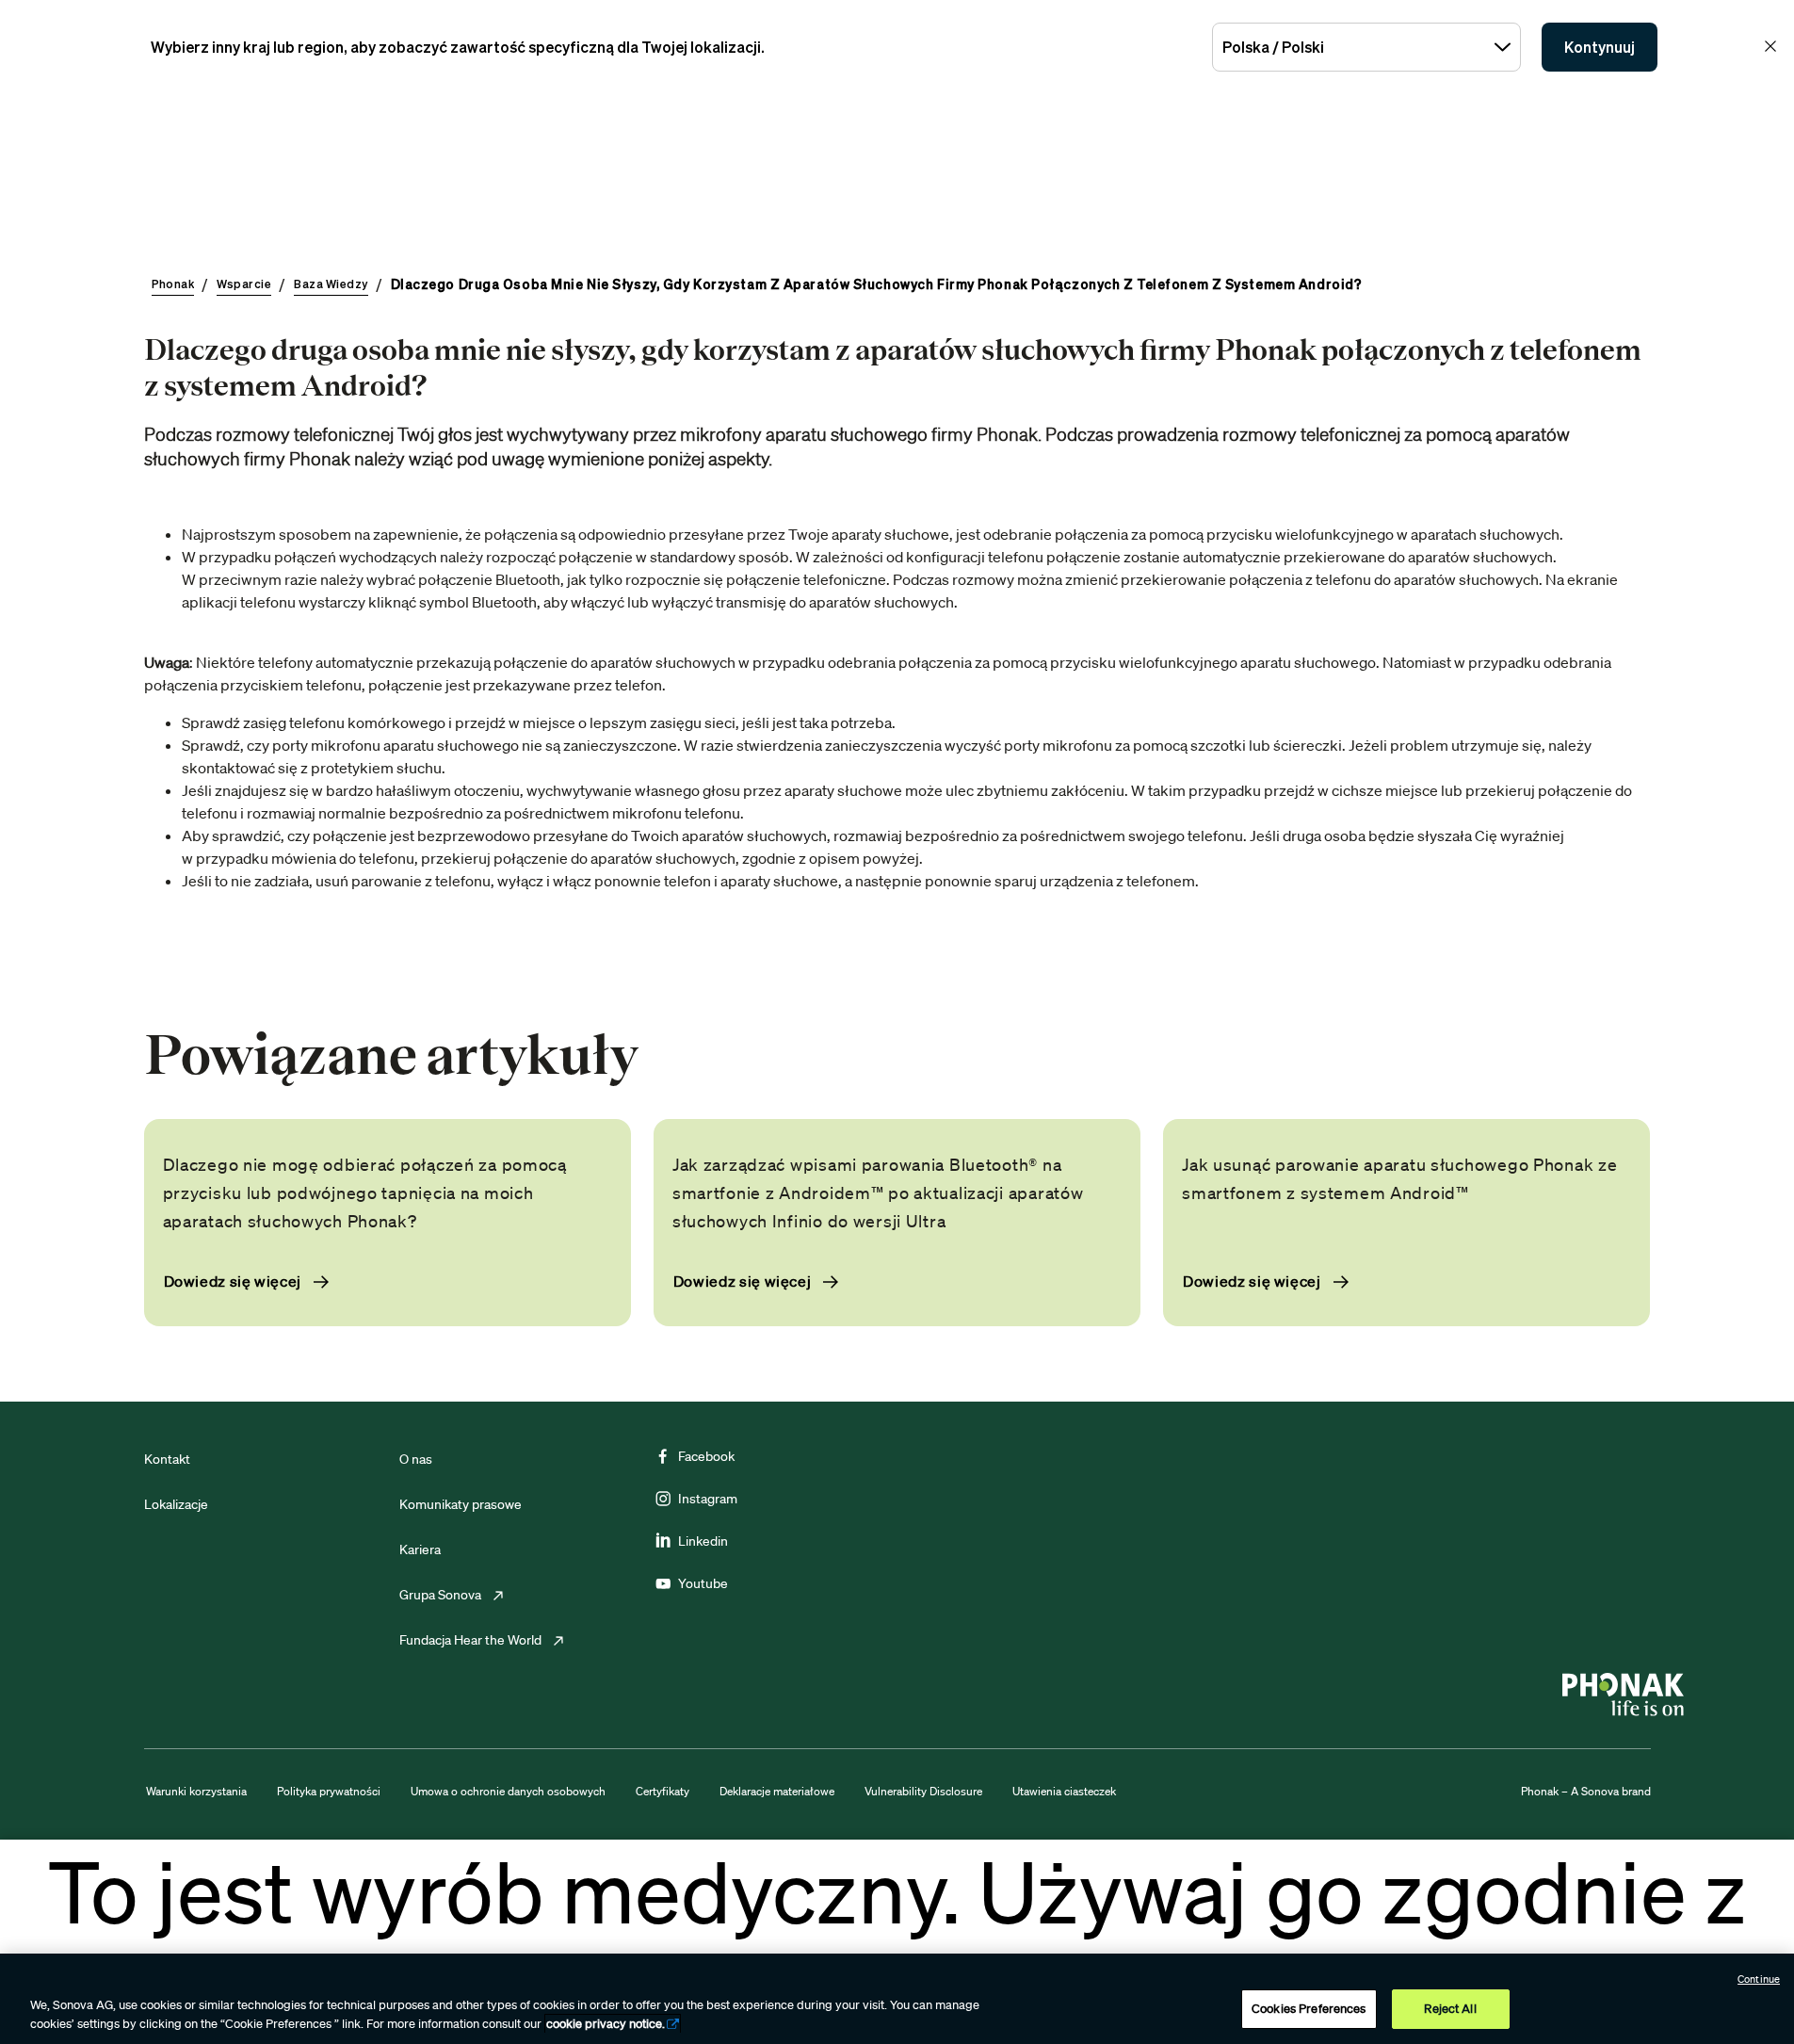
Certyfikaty (663, 1791)
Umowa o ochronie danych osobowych (508, 1791)
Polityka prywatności (329, 1791)
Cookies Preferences (1309, 2009)
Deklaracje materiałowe (777, 1791)
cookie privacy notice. (606, 2024)
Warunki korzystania (196, 1791)
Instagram (708, 1499)
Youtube (703, 1583)
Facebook (706, 1456)
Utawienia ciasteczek (1064, 1791)
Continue (1759, 1979)
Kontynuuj (1600, 47)
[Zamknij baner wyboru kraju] (1770, 46)
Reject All (1450, 2009)
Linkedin (703, 1541)
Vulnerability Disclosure (923, 1791)
